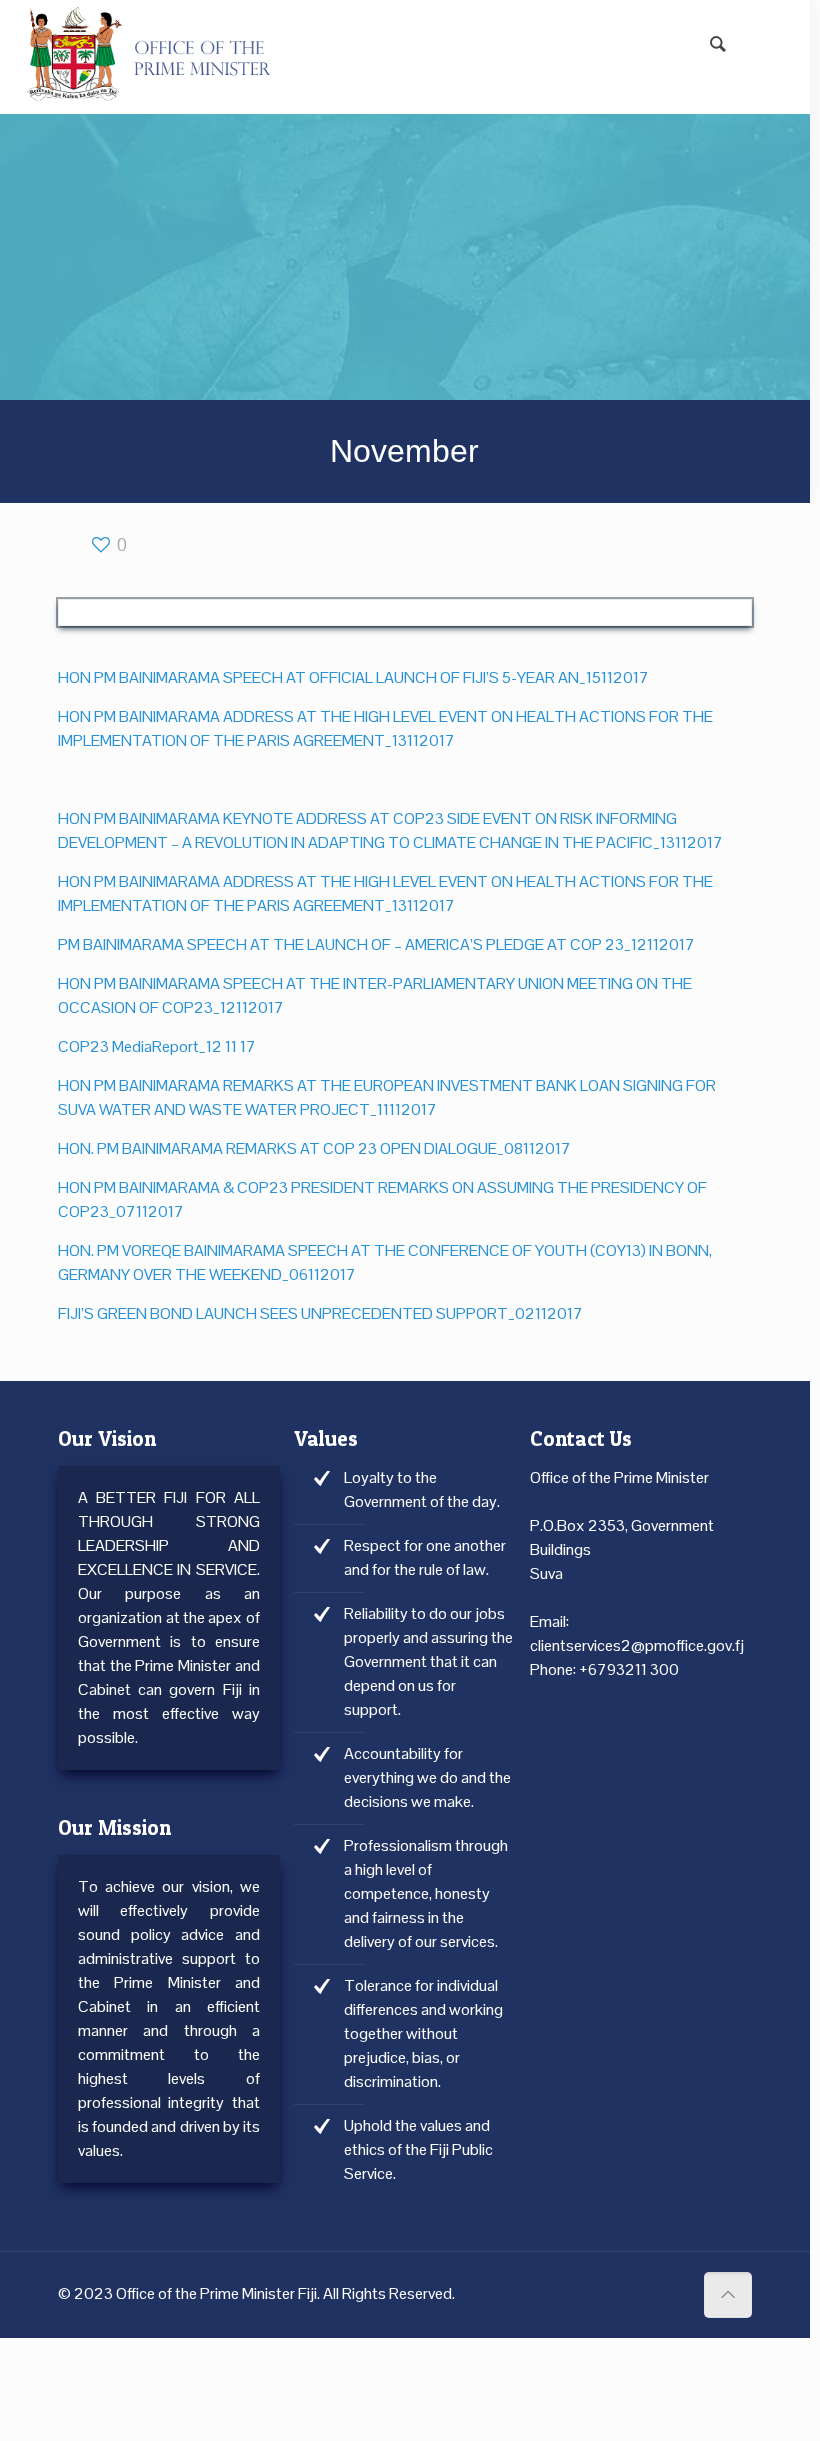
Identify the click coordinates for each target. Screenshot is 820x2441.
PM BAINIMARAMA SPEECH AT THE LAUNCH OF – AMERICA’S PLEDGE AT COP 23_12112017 (376, 944)
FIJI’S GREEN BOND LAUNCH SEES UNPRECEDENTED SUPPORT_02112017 (320, 1313)
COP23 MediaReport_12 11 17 (157, 1046)
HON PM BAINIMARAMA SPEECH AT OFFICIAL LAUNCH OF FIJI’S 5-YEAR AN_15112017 (353, 677)
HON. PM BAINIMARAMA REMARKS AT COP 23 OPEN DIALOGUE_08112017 (314, 1148)
